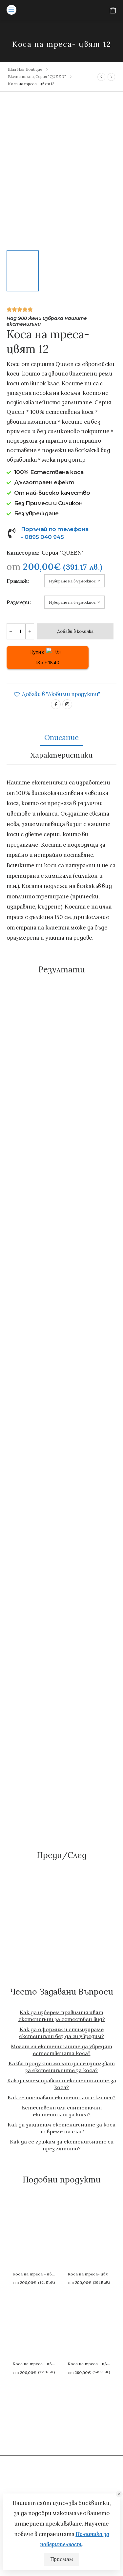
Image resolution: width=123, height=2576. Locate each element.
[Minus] (11, 631)
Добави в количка (75, 631)
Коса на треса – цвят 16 (38, 2274)
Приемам (61, 2559)
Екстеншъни (21, 76)
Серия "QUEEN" (51, 76)
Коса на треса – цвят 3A (38, 2364)
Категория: (23, 553)
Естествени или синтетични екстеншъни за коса (61, 2111)
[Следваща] (111, 77)
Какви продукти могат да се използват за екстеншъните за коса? (62, 2067)
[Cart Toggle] (113, 10)
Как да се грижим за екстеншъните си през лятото (62, 2145)
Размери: (14, 602)
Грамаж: (14, 581)
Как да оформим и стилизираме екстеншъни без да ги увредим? (61, 2033)
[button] (119, 2494)
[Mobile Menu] (11, 10)
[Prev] (102, 77)
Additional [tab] (62, 755)
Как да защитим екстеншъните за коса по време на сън (61, 2128)
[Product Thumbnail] (61, 174)
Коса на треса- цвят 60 (92, 2274)
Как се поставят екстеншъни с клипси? (61, 2097)
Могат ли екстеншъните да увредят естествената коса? (61, 2050)
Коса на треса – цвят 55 (93, 2364)
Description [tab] (62, 737)
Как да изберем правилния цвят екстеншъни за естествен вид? (62, 2016)
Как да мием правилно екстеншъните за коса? (62, 2084)
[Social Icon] (56, 704)
